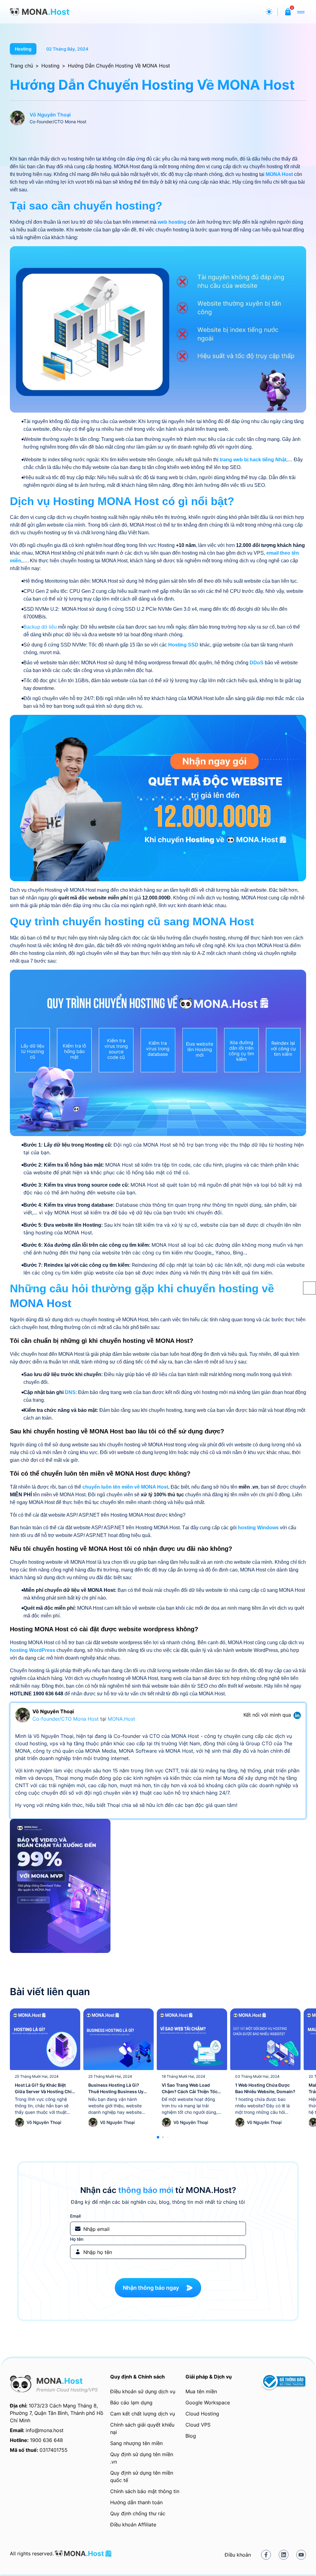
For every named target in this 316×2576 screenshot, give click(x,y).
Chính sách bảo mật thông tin (145, 2491)
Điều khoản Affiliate (133, 2525)
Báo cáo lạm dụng (131, 2403)
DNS (70, 1392)
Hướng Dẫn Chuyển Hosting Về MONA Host (119, 66)
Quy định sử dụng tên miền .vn (142, 2458)
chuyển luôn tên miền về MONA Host (125, 1487)
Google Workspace (208, 2403)
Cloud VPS (198, 2425)
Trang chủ (21, 66)
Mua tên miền (201, 2391)
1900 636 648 (46, 2440)
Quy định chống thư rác (138, 2513)
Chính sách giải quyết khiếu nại (142, 2428)
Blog (191, 2436)
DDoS (257, 663)
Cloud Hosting (202, 2414)
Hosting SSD (183, 645)
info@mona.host (45, 2430)
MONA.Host (121, 1719)
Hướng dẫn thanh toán (136, 2502)
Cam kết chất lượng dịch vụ (143, 2414)
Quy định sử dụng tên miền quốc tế (142, 2476)
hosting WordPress (33, 1650)
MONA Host (279, 174)
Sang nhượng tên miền (136, 2443)
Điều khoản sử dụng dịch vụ (143, 2391)
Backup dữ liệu (40, 627)
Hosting (23, 49)
